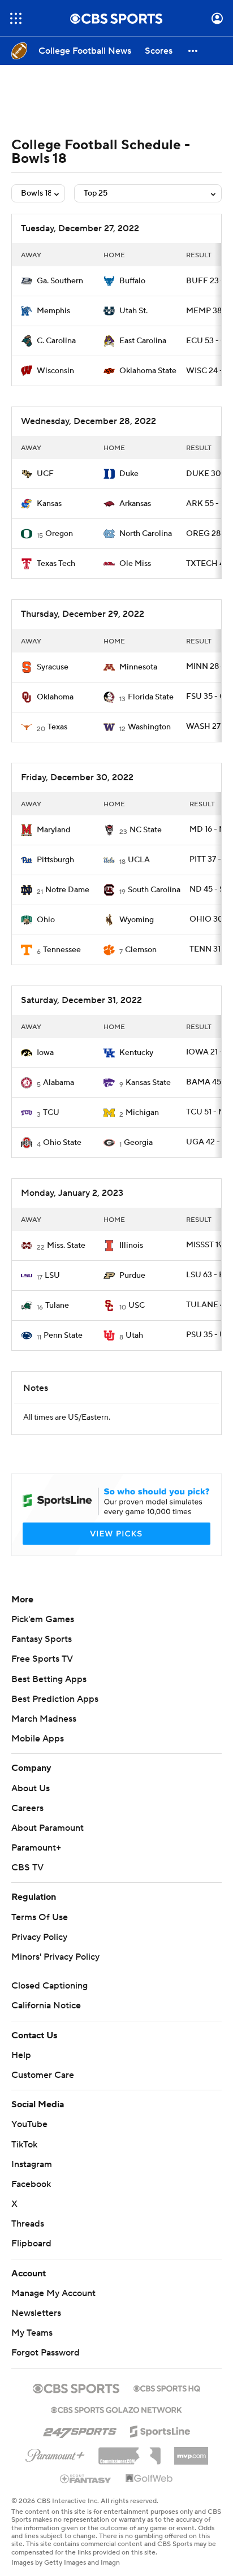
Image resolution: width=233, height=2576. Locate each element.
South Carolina (154, 890)
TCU (51, 1113)
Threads (28, 2224)
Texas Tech (56, 564)
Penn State (63, 1335)
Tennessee (62, 950)
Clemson (141, 950)
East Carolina (143, 341)
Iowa (45, 1053)
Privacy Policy (39, 1937)
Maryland (53, 830)
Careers (27, 1808)
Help (21, 2055)
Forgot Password (46, 2353)
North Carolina (146, 534)
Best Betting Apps (49, 1679)
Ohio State (62, 1143)
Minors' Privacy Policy (55, 1957)
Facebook (31, 2184)
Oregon (59, 534)
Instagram (32, 2164)
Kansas (49, 504)
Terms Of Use (40, 1917)
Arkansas (135, 504)
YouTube (29, 2124)
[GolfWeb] (149, 2479)
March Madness (44, 1719)
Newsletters (36, 2313)
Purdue (132, 1276)
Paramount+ (36, 1848)
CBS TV (27, 1868)
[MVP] (191, 2452)
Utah (134, 1335)
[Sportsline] (160, 2430)
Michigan (142, 1113)
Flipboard (31, 2244)
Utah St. (133, 311)
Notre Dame (67, 890)
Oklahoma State (148, 371)
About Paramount (48, 1828)
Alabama (59, 1083)
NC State (146, 830)
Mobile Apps (38, 1739)
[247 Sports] (80, 2430)
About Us (31, 1788)
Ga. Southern (60, 281)
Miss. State (66, 1246)
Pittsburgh (55, 860)
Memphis (53, 311)
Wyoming (137, 920)
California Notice (46, 2006)
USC (137, 1306)
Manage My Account (53, 2293)
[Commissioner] (130, 2452)
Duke (129, 474)
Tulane (57, 1306)
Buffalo (132, 281)
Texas (57, 727)
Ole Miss (135, 564)
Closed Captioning (49, 1986)
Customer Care (43, 2075)
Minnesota (138, 667)
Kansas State (148, 1083)
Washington (149, 727)
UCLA (139, 860)
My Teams (32, 2333)
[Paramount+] (55, 2453)
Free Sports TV (42, 1659)
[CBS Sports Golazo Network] (116, 2409)
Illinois (131, 1246)
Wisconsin (55, 371)
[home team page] (27, 281)
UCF (45, 474)
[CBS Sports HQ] (167, 2387)
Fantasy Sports (42, 1639)
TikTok (24, 2145)
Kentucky (136, 1053)
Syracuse (53, 667)
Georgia (138, 1143)
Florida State (151, 697)
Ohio (46, 920)
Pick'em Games (43, 1619)
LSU (52, 1276)
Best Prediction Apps (55, 1699)
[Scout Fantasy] (86, 2478)
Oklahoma (55, 697)
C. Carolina (56, 341)
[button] (16, 18)
